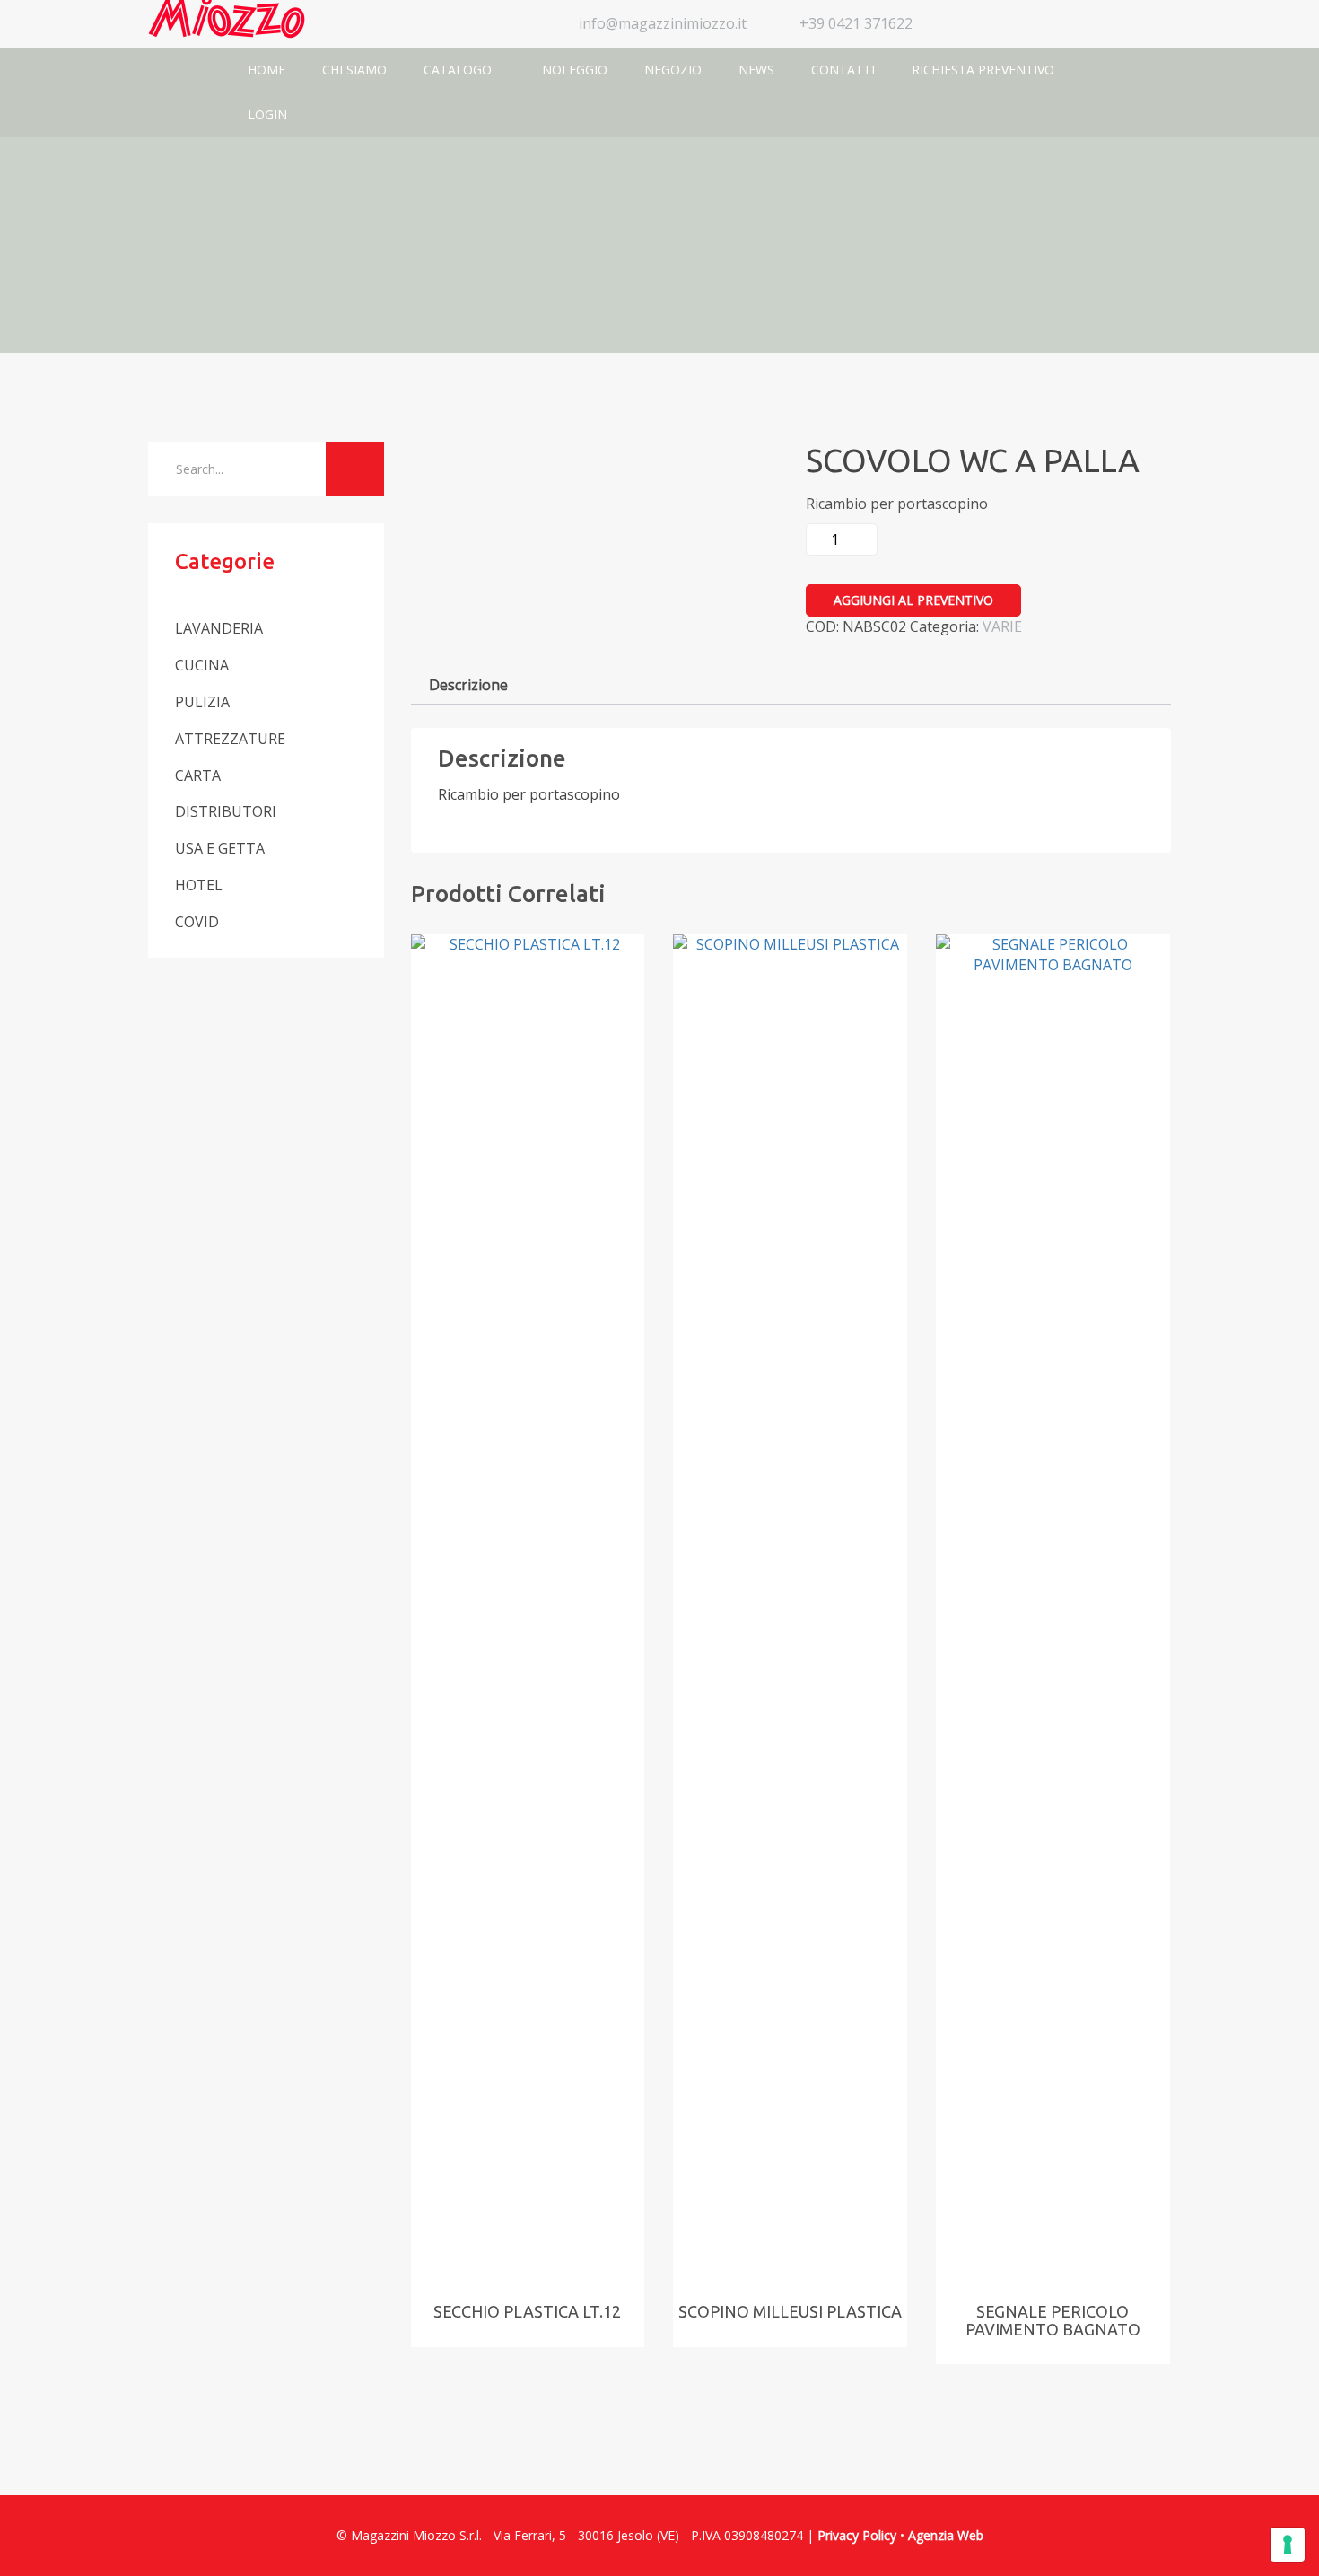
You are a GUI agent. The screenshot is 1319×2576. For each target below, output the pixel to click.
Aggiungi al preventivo (913, 600)
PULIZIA (202, 702)
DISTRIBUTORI (226, 811)
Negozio (673, 70)
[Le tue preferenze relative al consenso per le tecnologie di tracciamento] (1288, 2545)
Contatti (843, 70)
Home (266, 70)
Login (267, 114)
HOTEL (199, 885)
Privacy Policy (857, 2535)
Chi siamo (354, 70)
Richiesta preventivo (983, 70)
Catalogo (459, 70)
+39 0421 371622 (856, 23)
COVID (197, 922)
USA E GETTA (220, 848)
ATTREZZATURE (230, 739)
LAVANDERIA (219, 628)
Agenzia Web (946, 2535)
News (756, 70)
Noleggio (575, 70)
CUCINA (202, 665)
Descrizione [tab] (468, 685)
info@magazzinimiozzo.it (663, 23)
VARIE (1002, 626)
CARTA (198, 775)
